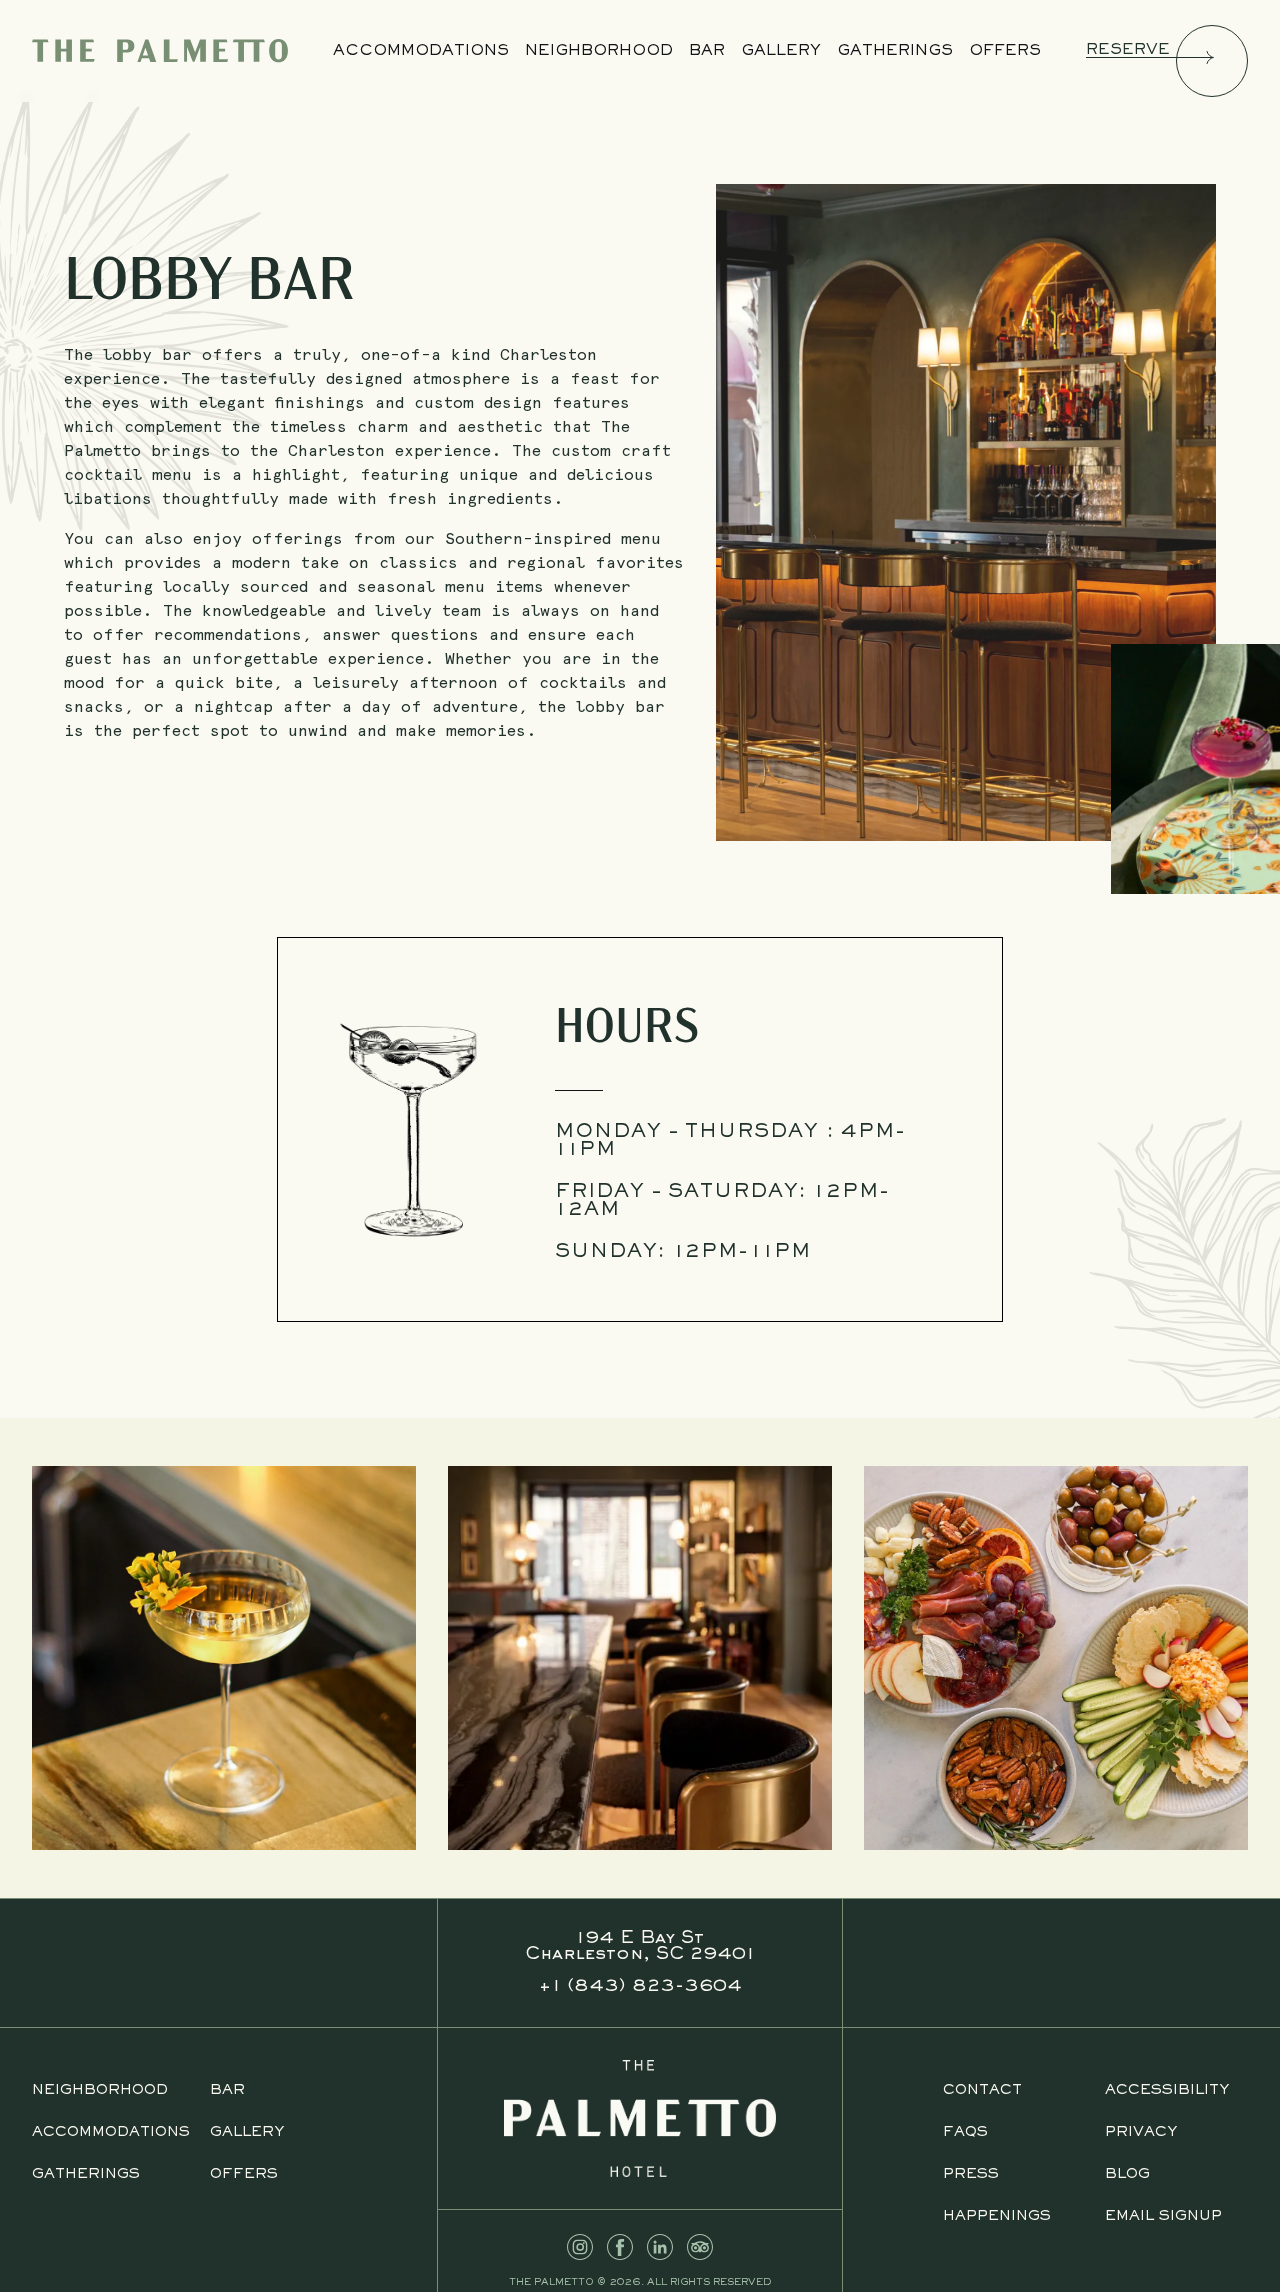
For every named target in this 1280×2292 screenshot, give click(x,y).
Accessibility (1167, 2090)
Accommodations (421, 51)
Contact (982, 2090)
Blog (1127, 2174)
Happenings (997, 2216)
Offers (1005, 51)
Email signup (1163, 2216)
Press (971, 2174)
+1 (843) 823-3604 (640, 1987)
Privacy (1141, 2132)
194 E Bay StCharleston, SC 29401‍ (640, 1947)
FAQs (965, 2132)
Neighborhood (599, 51)
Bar (707, 51)
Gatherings (895, 51)
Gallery (781, 51)
